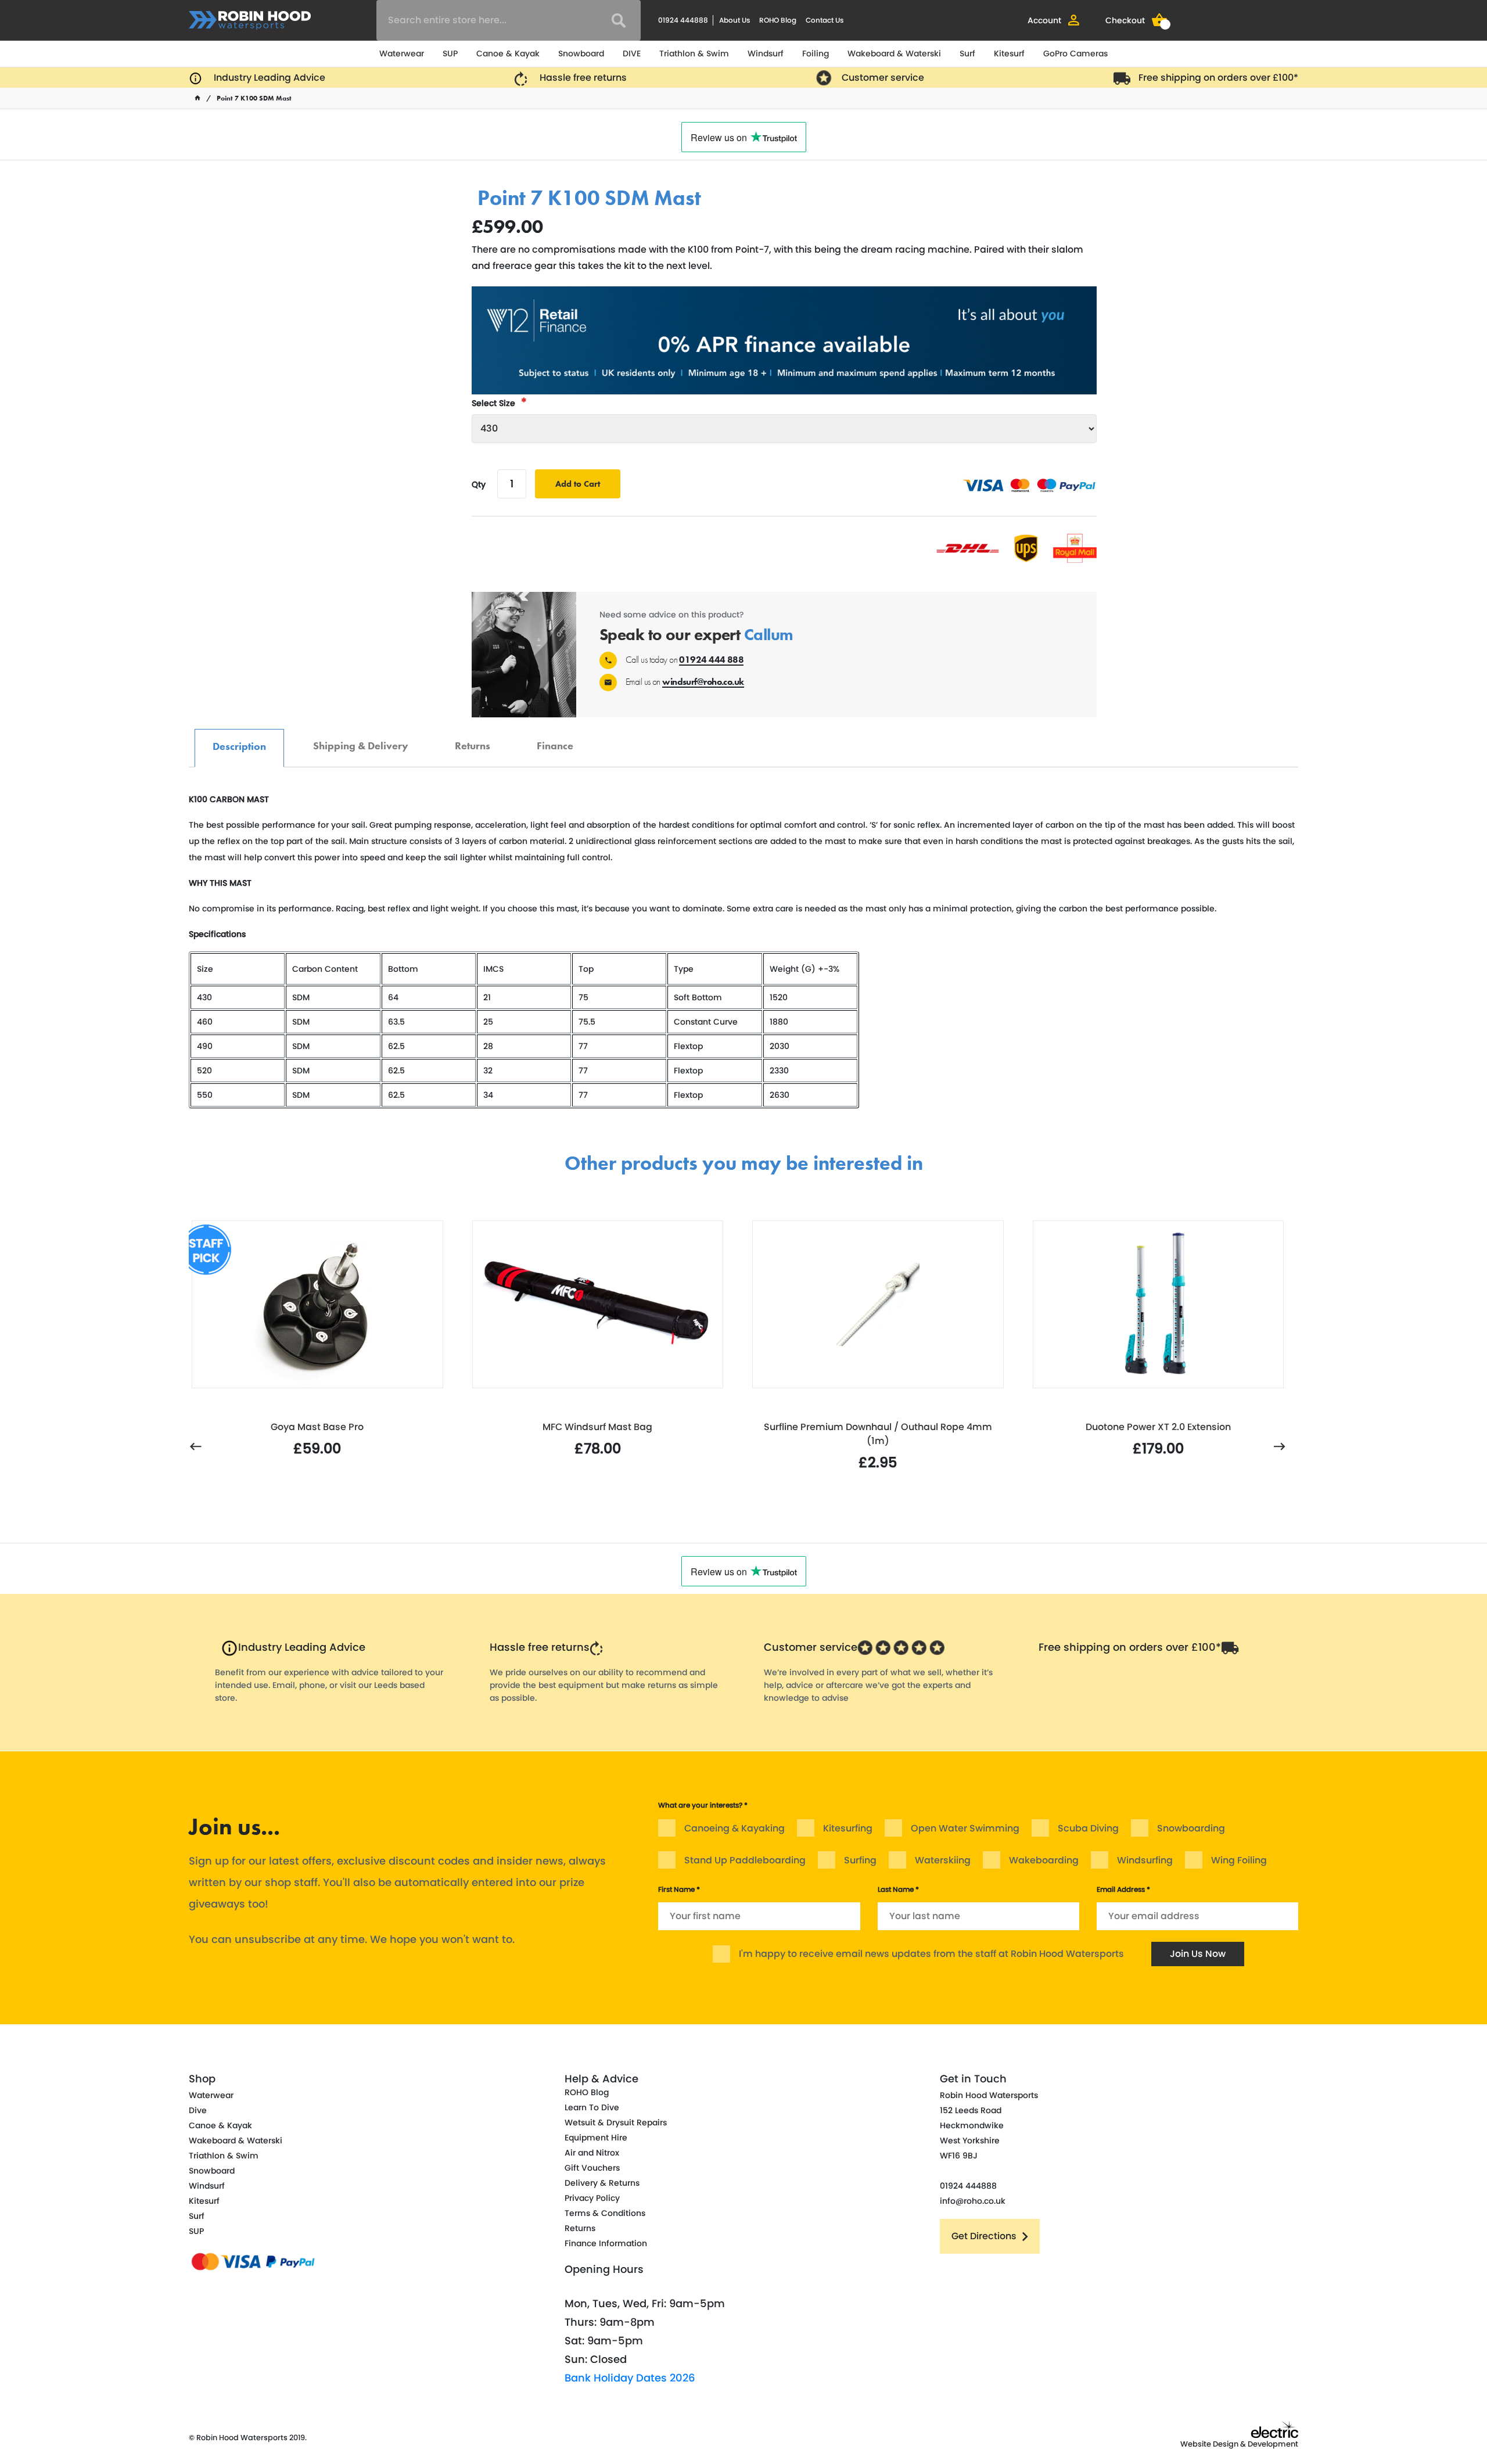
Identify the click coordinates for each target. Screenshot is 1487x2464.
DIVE (632, 53)
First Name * (679, 1889)
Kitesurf (1009, 53)
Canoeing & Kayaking (734, 1828)
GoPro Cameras (1075, 53)
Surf (967, 53)
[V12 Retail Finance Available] (784, 340)
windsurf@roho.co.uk (703, 682)
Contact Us (825, 20)
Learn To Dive (592, 2107)
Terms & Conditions (605, 2213)
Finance (555, 740)
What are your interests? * (703, 1805)
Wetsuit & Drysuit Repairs (616, 2122)
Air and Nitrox (592, 2153)
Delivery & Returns (602, 2183)
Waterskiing (943, 1860)
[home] (197, 98)
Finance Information (606, 2243)
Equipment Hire (596, 2138)
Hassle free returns (583, 78)
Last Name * (898, 1889)
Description (239, 740)
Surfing (860, 1860)
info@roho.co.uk (973, 2201)
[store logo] (250, 20)
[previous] (196, 1447)
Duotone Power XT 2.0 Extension (1158, 1427)
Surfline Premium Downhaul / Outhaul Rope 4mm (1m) (878, 1434)
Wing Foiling (1239, 1860)
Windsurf (766, 53)
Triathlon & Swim (694, 53)
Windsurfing (1145, 1860)
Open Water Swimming (965, 1828)
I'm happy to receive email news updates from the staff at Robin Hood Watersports (931, 1954)
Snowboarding (1191, 1828)
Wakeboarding (1044, 1860)
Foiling (816, 53)
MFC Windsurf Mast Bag (597, 1427)
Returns (473, 740)
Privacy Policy (592, 2198)
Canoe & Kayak (508, 53)
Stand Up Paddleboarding (745, 1860)
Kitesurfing (848, 1828)
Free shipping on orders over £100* (1218, 78)
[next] (1280, 1447)
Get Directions (984, 2236)
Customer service (883, 78)
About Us (734, 20)
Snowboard (581, 53)
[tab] (239, 748)
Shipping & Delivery (361, 740)
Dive (198, 2110)
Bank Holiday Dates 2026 (630, 2378)
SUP (450, 53)
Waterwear (402, 53)
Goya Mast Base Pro (317, 1427)
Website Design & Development (1239, 2444)
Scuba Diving (1088, 1828)
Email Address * (1123, 1889)
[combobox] (509, 20)
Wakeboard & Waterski (894, 53)
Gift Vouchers (592, 2168)
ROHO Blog (778, 20)
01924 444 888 (711, 660)
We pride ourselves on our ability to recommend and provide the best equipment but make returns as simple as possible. (604, 1685)
